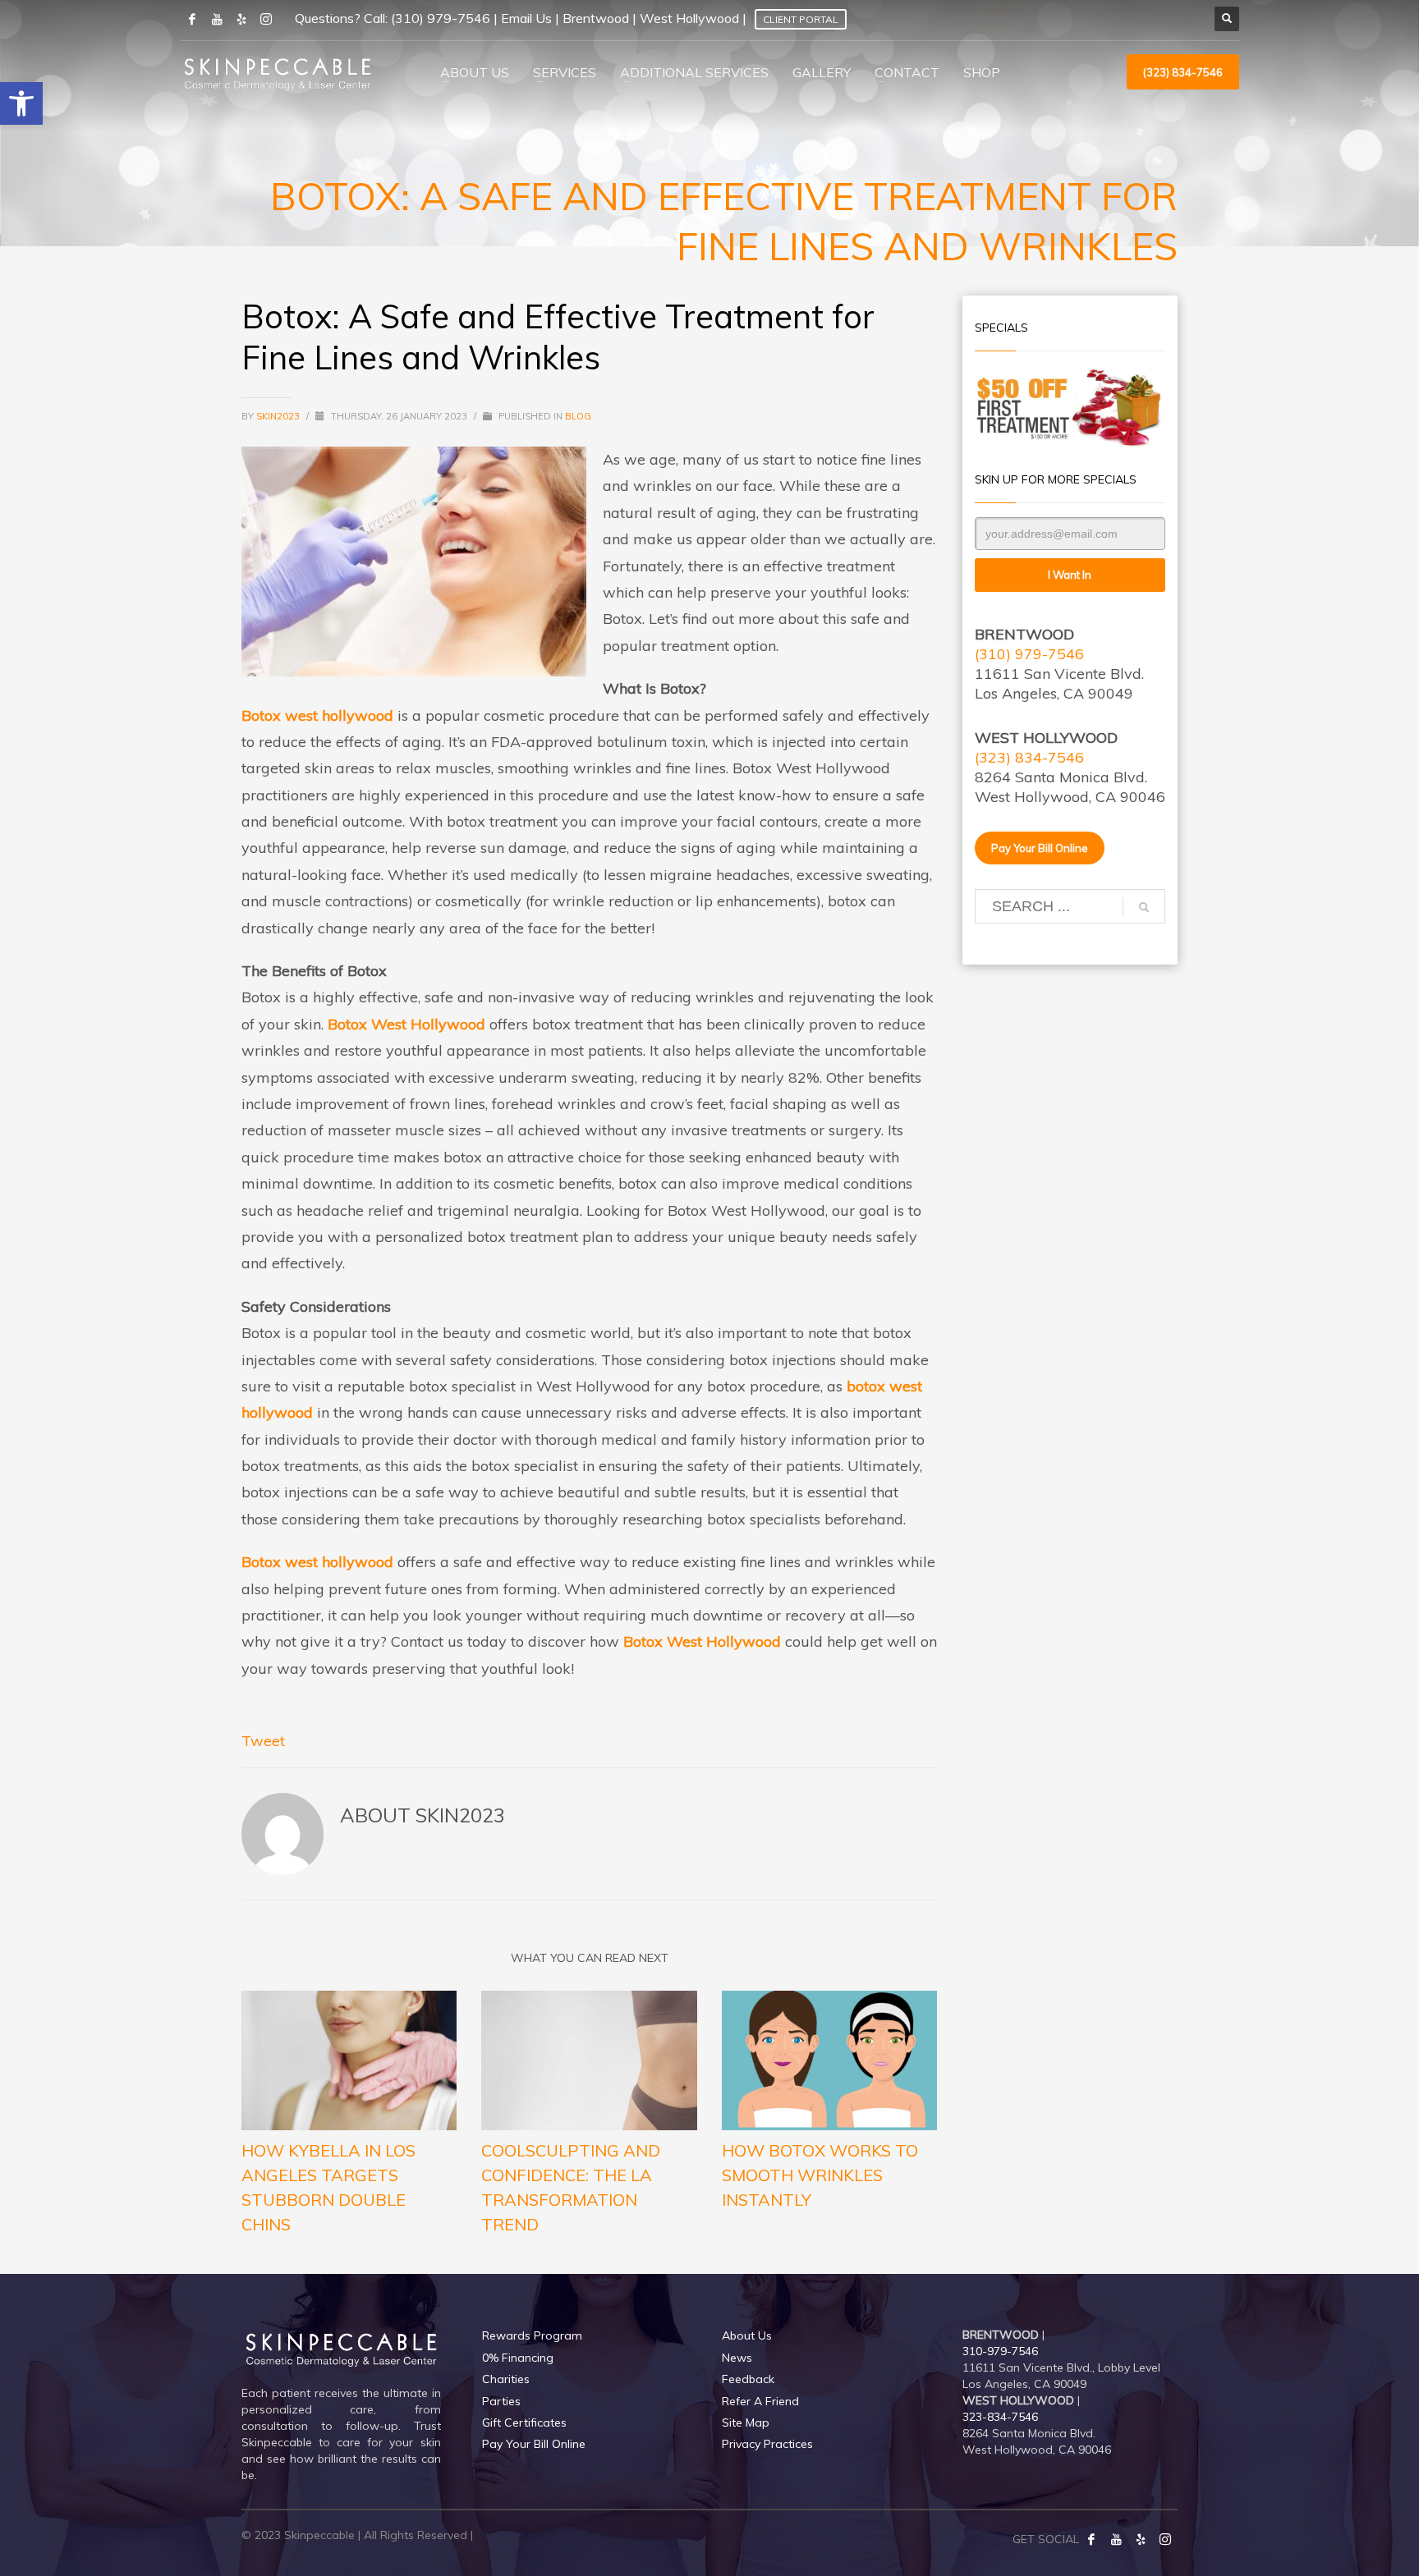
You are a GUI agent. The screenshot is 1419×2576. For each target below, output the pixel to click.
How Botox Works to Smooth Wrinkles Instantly (820, 2175)
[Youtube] (217, 19)
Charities (506, 2379)
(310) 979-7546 (441, 18)
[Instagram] (266, 19)
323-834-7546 (1000, 2417)
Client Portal (801, 19)
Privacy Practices (767, 2444)
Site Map (746, 2422)
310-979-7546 (1000, 2351)
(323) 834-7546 (1029, 757)
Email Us (526, 18)
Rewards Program (532, 2335)
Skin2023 (279, 416)
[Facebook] (1091, 2539)
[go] (1144, 907)
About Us (747, 2335)
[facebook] (192, 19)
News (737, 2358)
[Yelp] (1141, 2539)
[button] (21, 103)
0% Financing (518, 2358)
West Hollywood (689, 18)
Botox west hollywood (317, 715)
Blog (578, 416)
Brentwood (596, 18)
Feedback (748, 2379)
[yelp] (241, 19)
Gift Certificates (524, 2422)
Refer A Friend (760, 2401)
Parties (501, 2401)
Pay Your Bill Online (534, 2444)
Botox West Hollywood (406, 1024)
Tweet (263, 1741)
